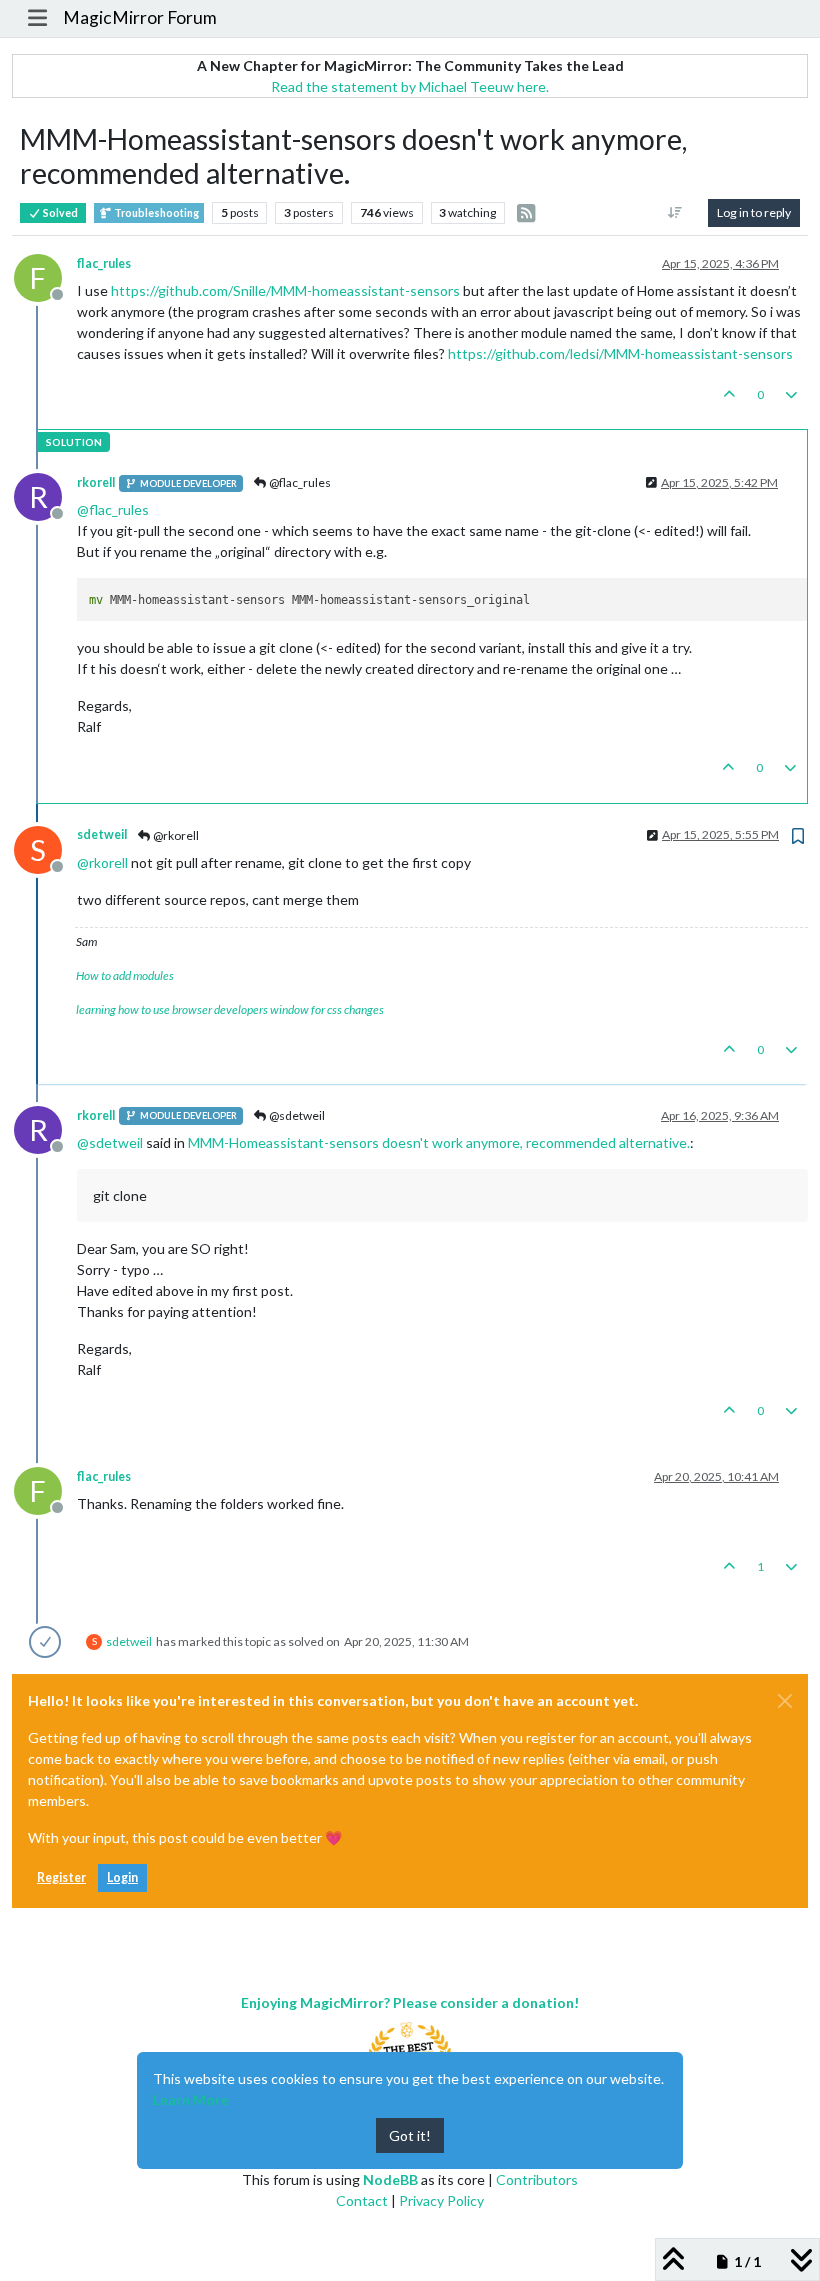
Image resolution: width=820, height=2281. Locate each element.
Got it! (410, 2135)
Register (61, 1877)
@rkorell (175, 835)
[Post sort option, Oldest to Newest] (675, 213)
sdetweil (102, 834)
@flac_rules (299, 482)
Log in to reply (754, 212)
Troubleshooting (155, 213)
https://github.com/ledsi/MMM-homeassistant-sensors (620, 353)
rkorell (96, 482)
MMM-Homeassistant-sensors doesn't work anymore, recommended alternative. (439, 1142)
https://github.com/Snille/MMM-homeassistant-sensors (285, 290)
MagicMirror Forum (140, 17)
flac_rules (104, 263)
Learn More (191, 2099)
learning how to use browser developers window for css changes (230, 1009)
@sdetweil (296, 1115)
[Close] (785, 1701)
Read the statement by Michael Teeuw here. (410, 86)
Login (122, 1877)
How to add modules (125, 975)
